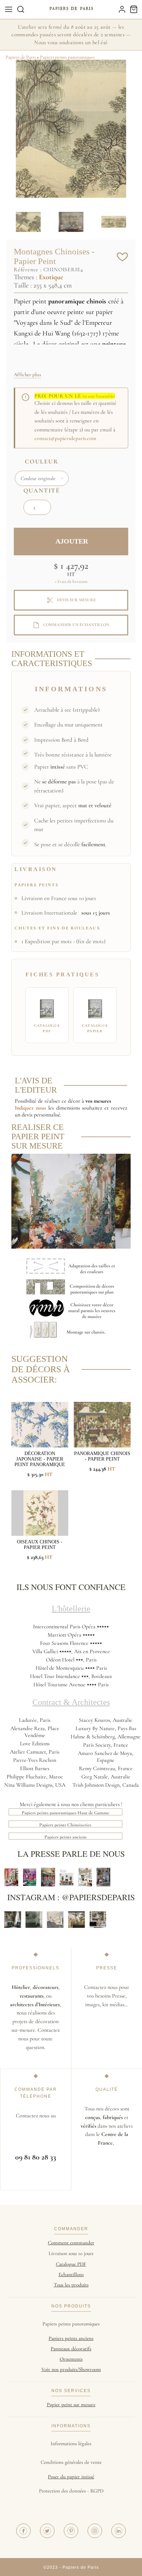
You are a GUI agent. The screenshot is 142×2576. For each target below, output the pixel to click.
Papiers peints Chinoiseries (65, 1825)
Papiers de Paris (21, 57)
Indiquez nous (30, 1108)
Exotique (51, 277)
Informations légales (71, 2443)
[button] (21, 9)
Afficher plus (27, 374)
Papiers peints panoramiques (67, 57)
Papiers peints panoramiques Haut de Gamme (65, 1813)
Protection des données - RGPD (71, 2491)
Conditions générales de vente (71, 2462)
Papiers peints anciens (65, 1837)
